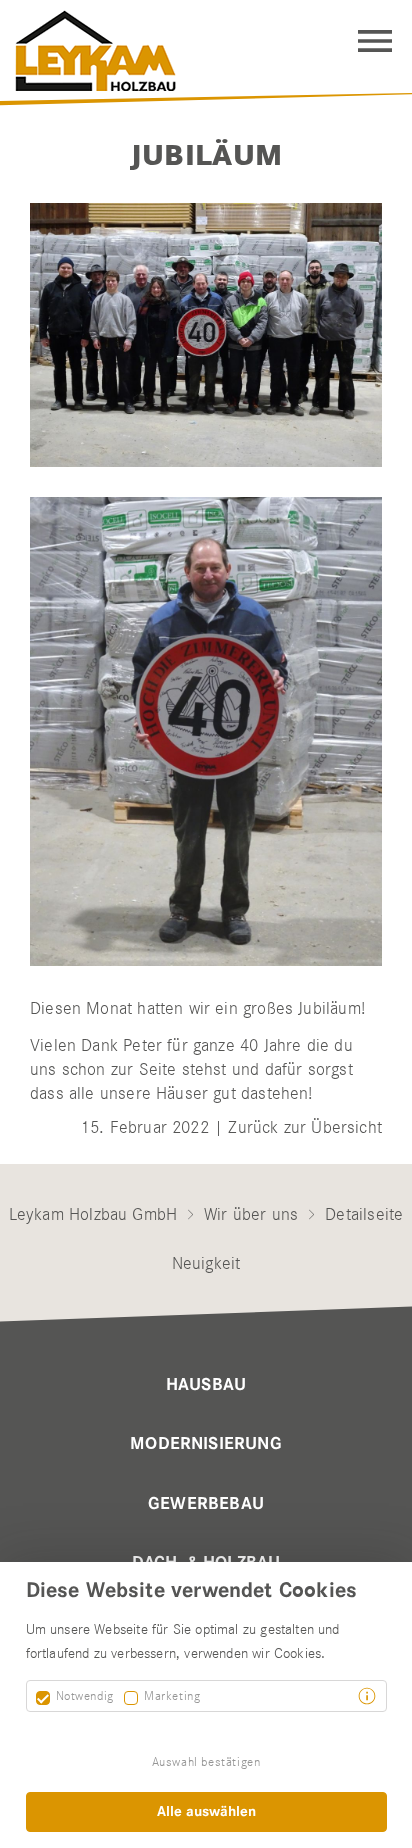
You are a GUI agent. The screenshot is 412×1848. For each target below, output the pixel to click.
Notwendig (85, 1695)
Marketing (172, 1695)
